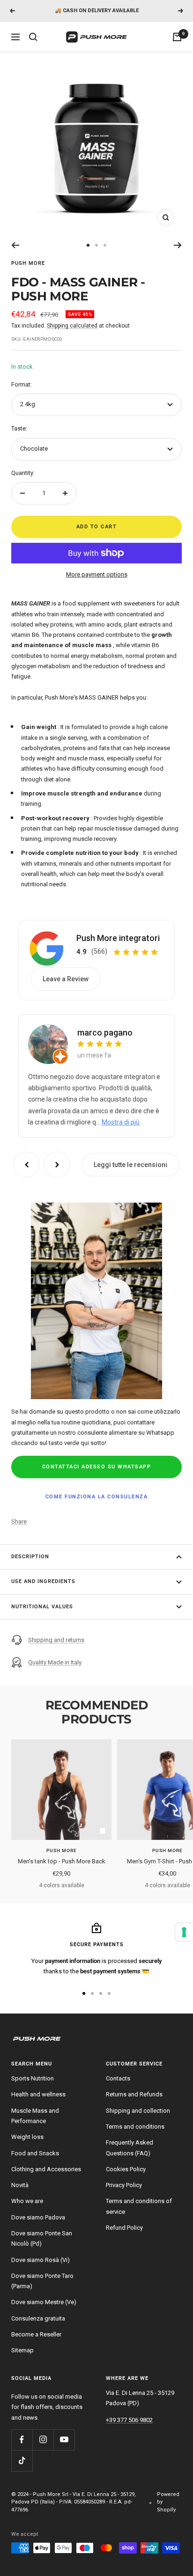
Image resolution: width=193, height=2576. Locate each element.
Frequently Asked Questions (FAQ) (130, 2148)
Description (30, 1557)
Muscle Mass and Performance (35, 2116)
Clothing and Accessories (46, 2169)
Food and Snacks (35, 2153)
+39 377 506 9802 (129, 2420)
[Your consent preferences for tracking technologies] (184, 1932)
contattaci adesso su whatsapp (97, 1467)
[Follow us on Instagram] (43, 2440)
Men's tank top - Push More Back (62, 1861)
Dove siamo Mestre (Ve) (44, 2302)
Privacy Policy (124, 2185)
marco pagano (105, 1033)
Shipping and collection (138, 2111)
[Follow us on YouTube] (64, 2440)
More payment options (97, 574)
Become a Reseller (36, 2334)
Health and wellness (38, 2094)
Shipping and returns (56, 1640)
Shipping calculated (72, 326)
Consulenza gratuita (38, 2318)
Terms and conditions (135, 2127)
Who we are (27, 2201)
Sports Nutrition (33, 2078)
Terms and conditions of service (139, 2206)
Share (19, 1522)
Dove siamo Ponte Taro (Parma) (42, 2281)
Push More (28, 263)
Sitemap (22, 2350)
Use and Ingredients (43, 1581)
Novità (20, 2185)
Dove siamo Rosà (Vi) (41, 2260)
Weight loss (27, 2137)
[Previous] (15, 245)
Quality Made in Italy (55, 1662)
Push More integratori (118, 938)
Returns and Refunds (134, 2094)
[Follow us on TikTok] (22, 2461)
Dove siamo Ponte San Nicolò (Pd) (42, 2238)
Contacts (118, 2078)
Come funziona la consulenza (97, 1497)
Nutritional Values (42, 1607)
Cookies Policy (126, 2169)
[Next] (178, 245)
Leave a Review (66, 979)
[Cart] (177, 37)
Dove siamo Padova (38, 2217)
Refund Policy (124, 2228)
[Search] (33, 37)
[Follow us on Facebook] (22, 2440)
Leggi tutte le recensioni (130, 1165)
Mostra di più (121, 1122)
